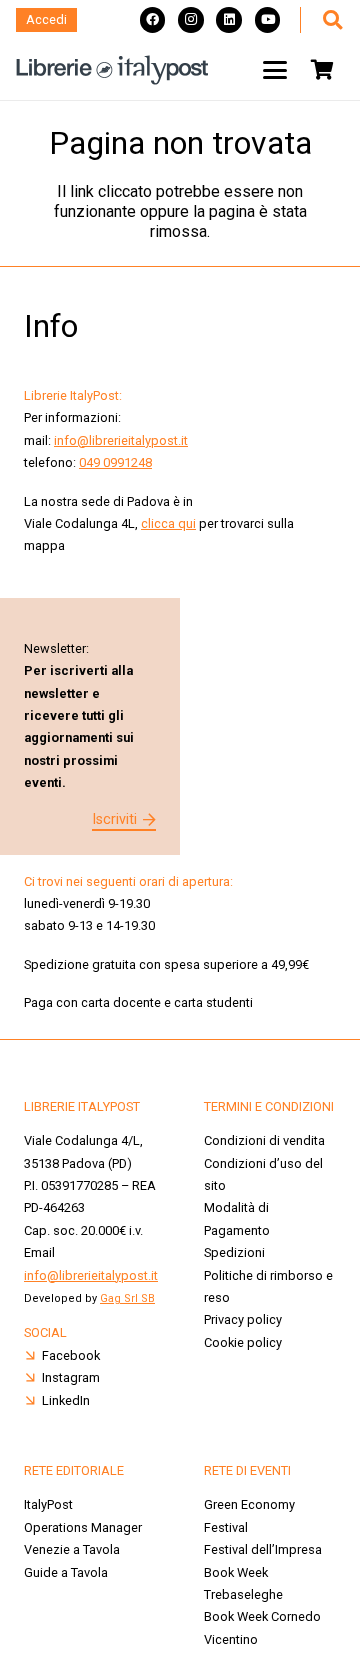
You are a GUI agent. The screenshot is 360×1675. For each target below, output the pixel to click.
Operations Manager (84, 1527)
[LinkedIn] (229, 20)
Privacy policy (243, 1319)
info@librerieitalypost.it (121, 440)
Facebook (71, 1355)
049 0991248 (115, 462)
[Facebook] (153, 20)
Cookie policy (243, 1342)
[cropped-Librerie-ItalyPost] (112, 70)
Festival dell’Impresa (263, 1549)
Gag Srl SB (127, 1298)
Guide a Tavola (66, 1572)
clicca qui (168, 523)
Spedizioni (234, 1252)
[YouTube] (268, 20)
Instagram (71, 1377)
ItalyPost (48, 1504)
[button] (332, 20)
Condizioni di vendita (264, 1140)
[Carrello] (322, 70)
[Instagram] (191, 20)
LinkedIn (66, 1400)
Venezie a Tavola (72, 1549)
